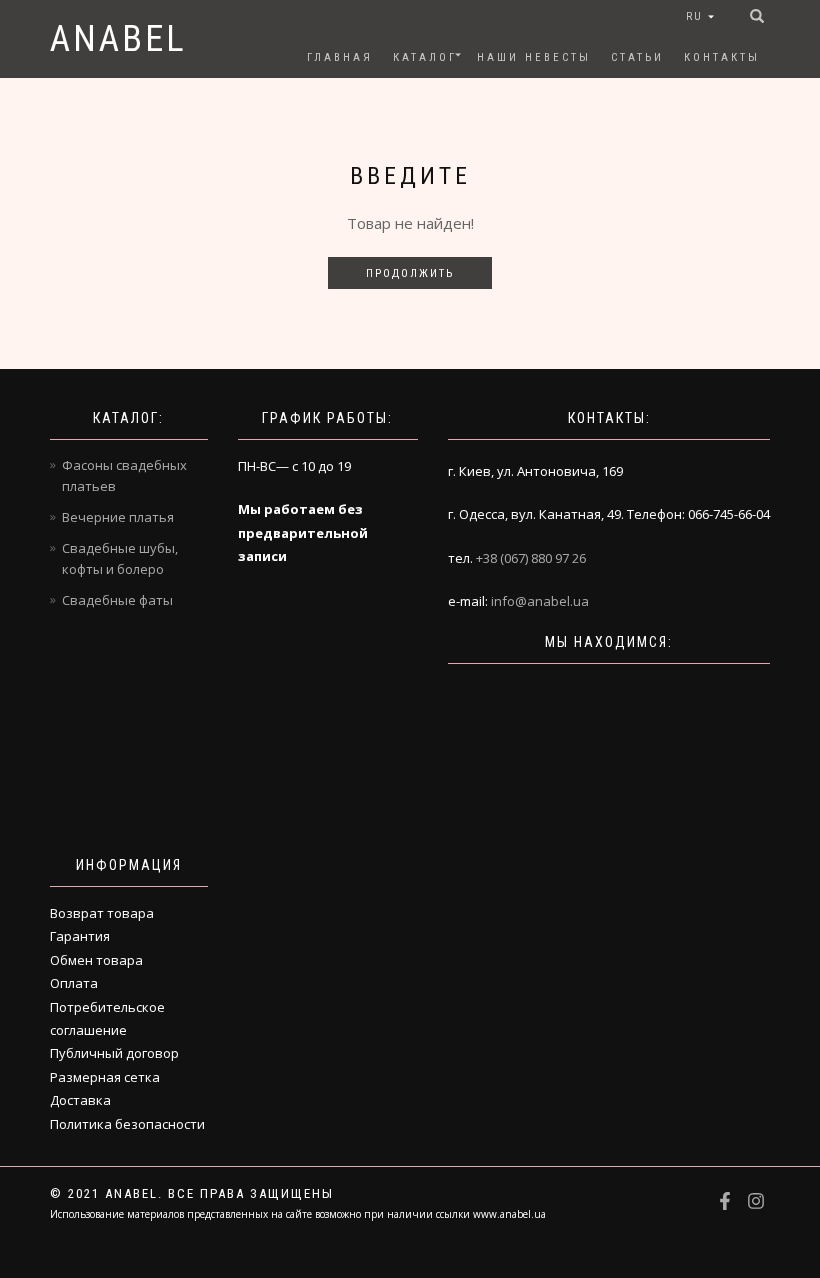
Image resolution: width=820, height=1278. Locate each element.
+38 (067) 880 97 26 (531, 558)
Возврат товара (102, 913)
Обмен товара (96, 960)
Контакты (722, 57)
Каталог (425, 57)
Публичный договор (114, 1053)
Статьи (637, 57)
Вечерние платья (118, 517)
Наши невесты (534, 57)
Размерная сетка (105, 1077)
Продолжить (410, 273)
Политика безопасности (127, 1124)
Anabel (118, 39)
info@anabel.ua (540, 601)
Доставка (80, 1100)
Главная (340, 57)
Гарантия (80, 936)
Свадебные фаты (117, 600)
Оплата (74, 983)
